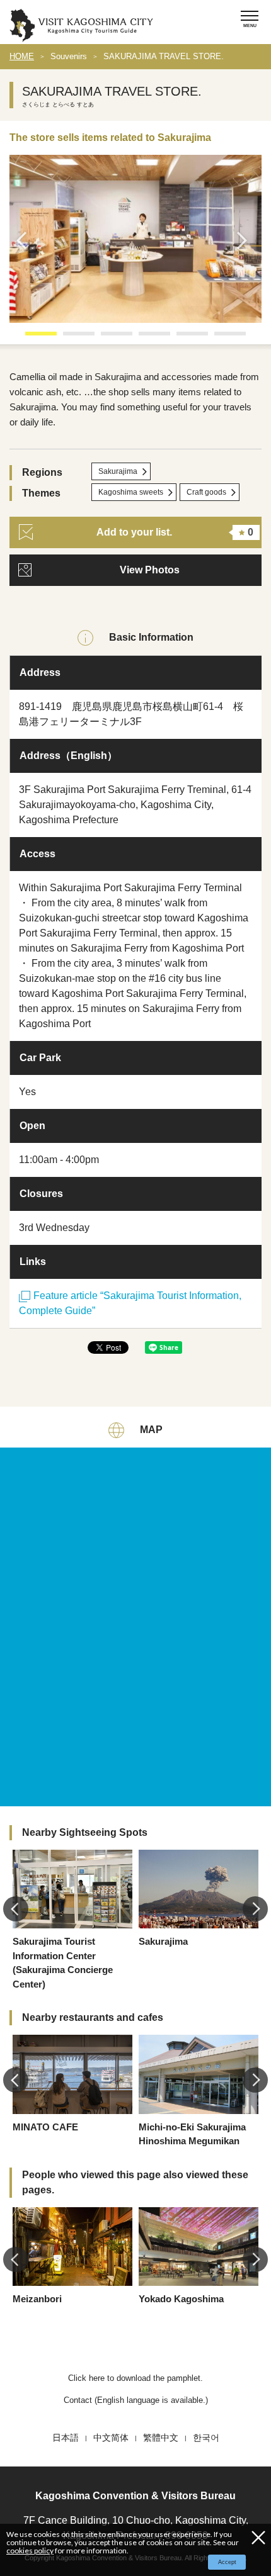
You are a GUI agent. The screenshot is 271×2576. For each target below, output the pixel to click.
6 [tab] (221, 338)
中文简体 (111, 2438)
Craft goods (206, 492)
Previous (25, 240)
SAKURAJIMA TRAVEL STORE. (164, 56)
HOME (22, 56)
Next (246, 240)
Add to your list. (175, 532)
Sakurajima (118, 471)
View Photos (150, 570)
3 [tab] (107, 338)
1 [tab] (32, 338)
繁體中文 (161, 2438)
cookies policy (30, 2551)
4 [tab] (145, 338)
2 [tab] (69, 338)
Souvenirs (69, 56)
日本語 (66, 2438)
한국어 (206, 2438)
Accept (227, 2562)
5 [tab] (183, 338)
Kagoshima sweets (131, 492)
